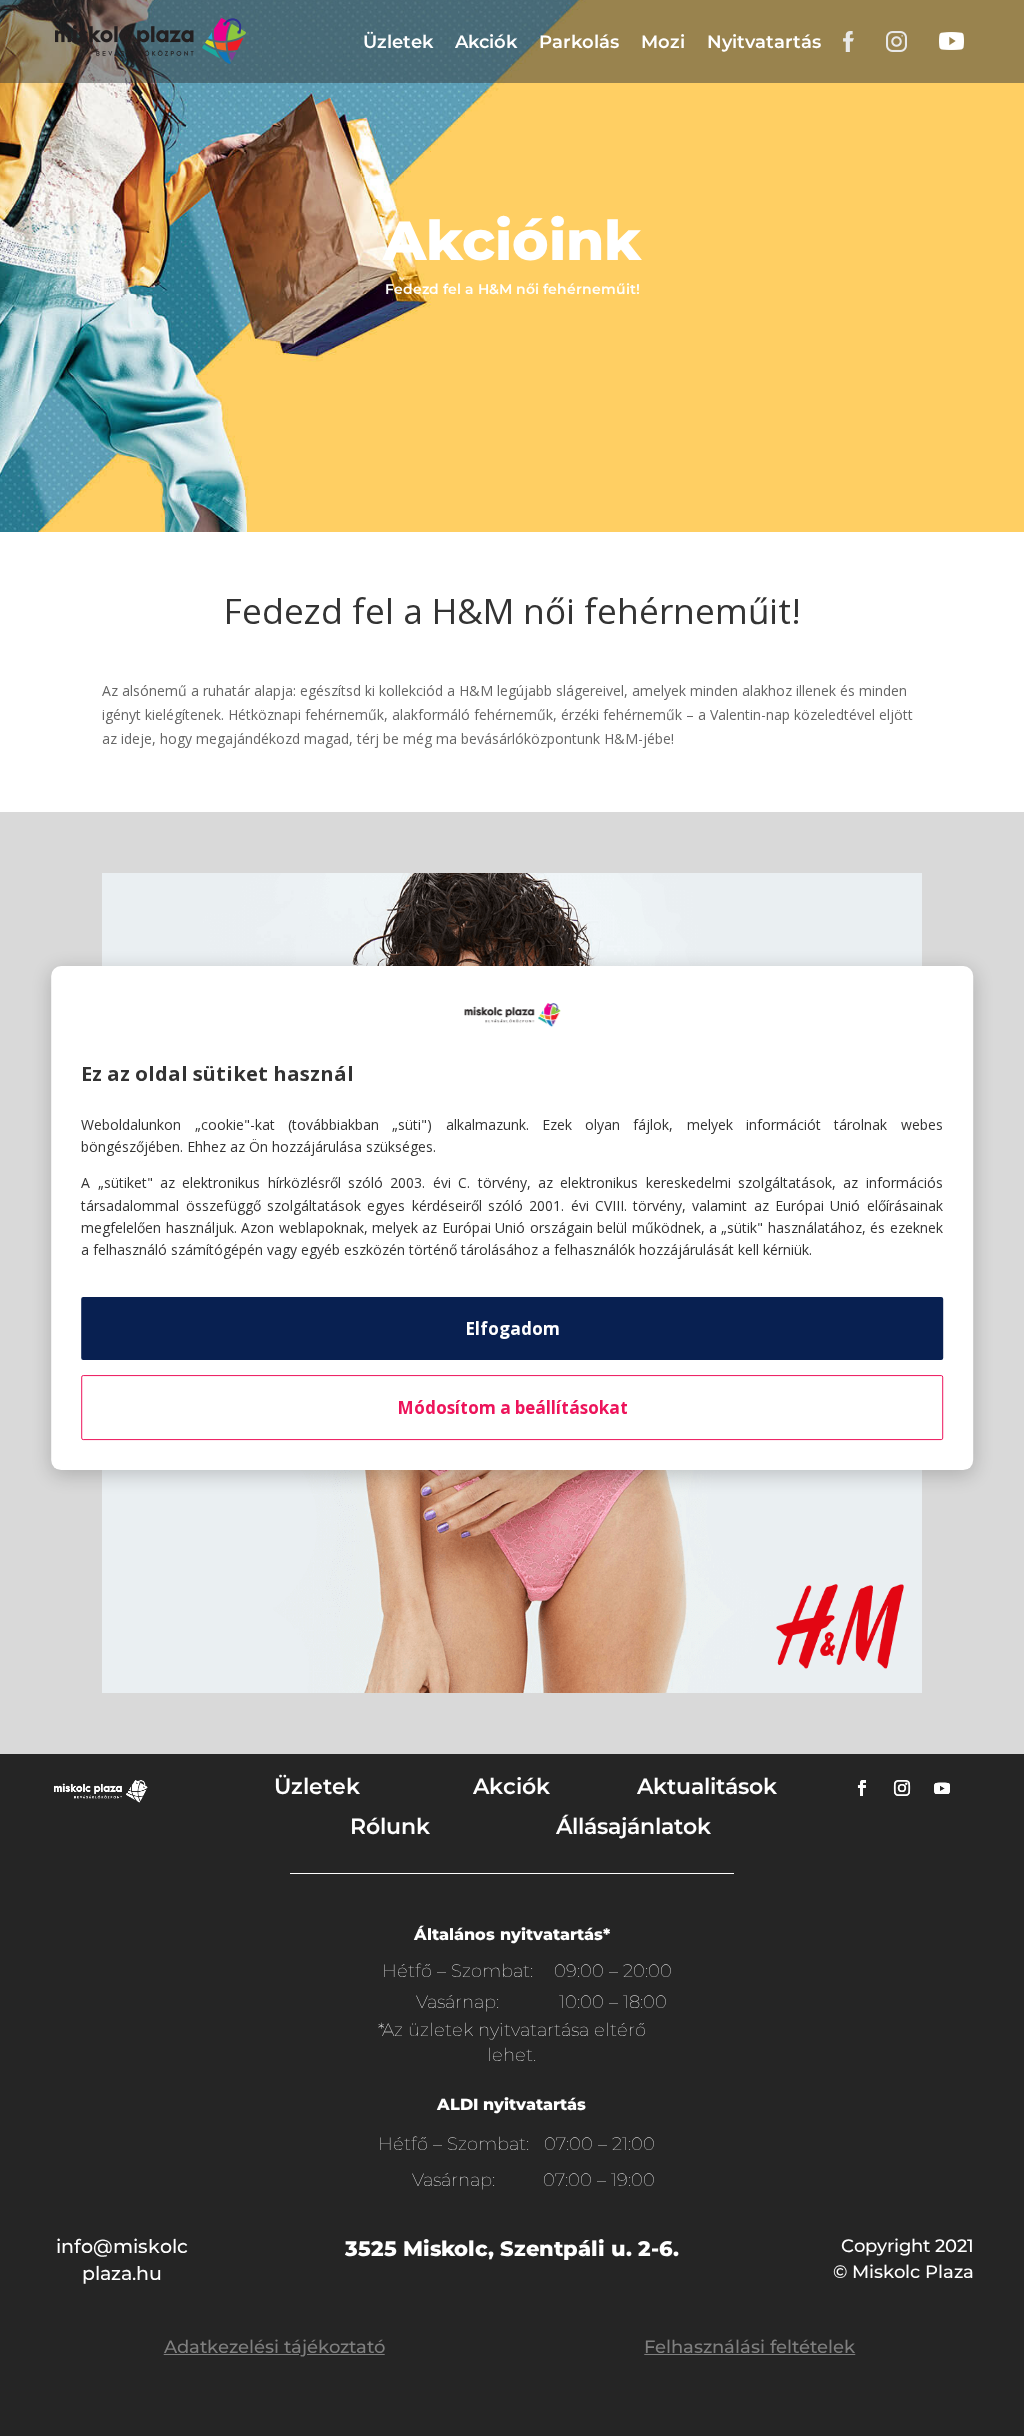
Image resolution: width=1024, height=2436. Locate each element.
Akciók (486, 42)
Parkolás (579, 42)
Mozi (663, 42)
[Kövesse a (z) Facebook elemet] (862, 1788)
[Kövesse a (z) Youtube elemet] (942, 1788)
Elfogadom (512, 1328)
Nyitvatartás (764, 42)
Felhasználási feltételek (749, 2347)
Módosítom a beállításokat (512, 1407)
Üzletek (398, 42)
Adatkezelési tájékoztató (274, 2347)
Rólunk (390, 1826)
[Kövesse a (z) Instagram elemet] (902, 1788)
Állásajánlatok (633, 1826)
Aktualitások (707, 1786)
